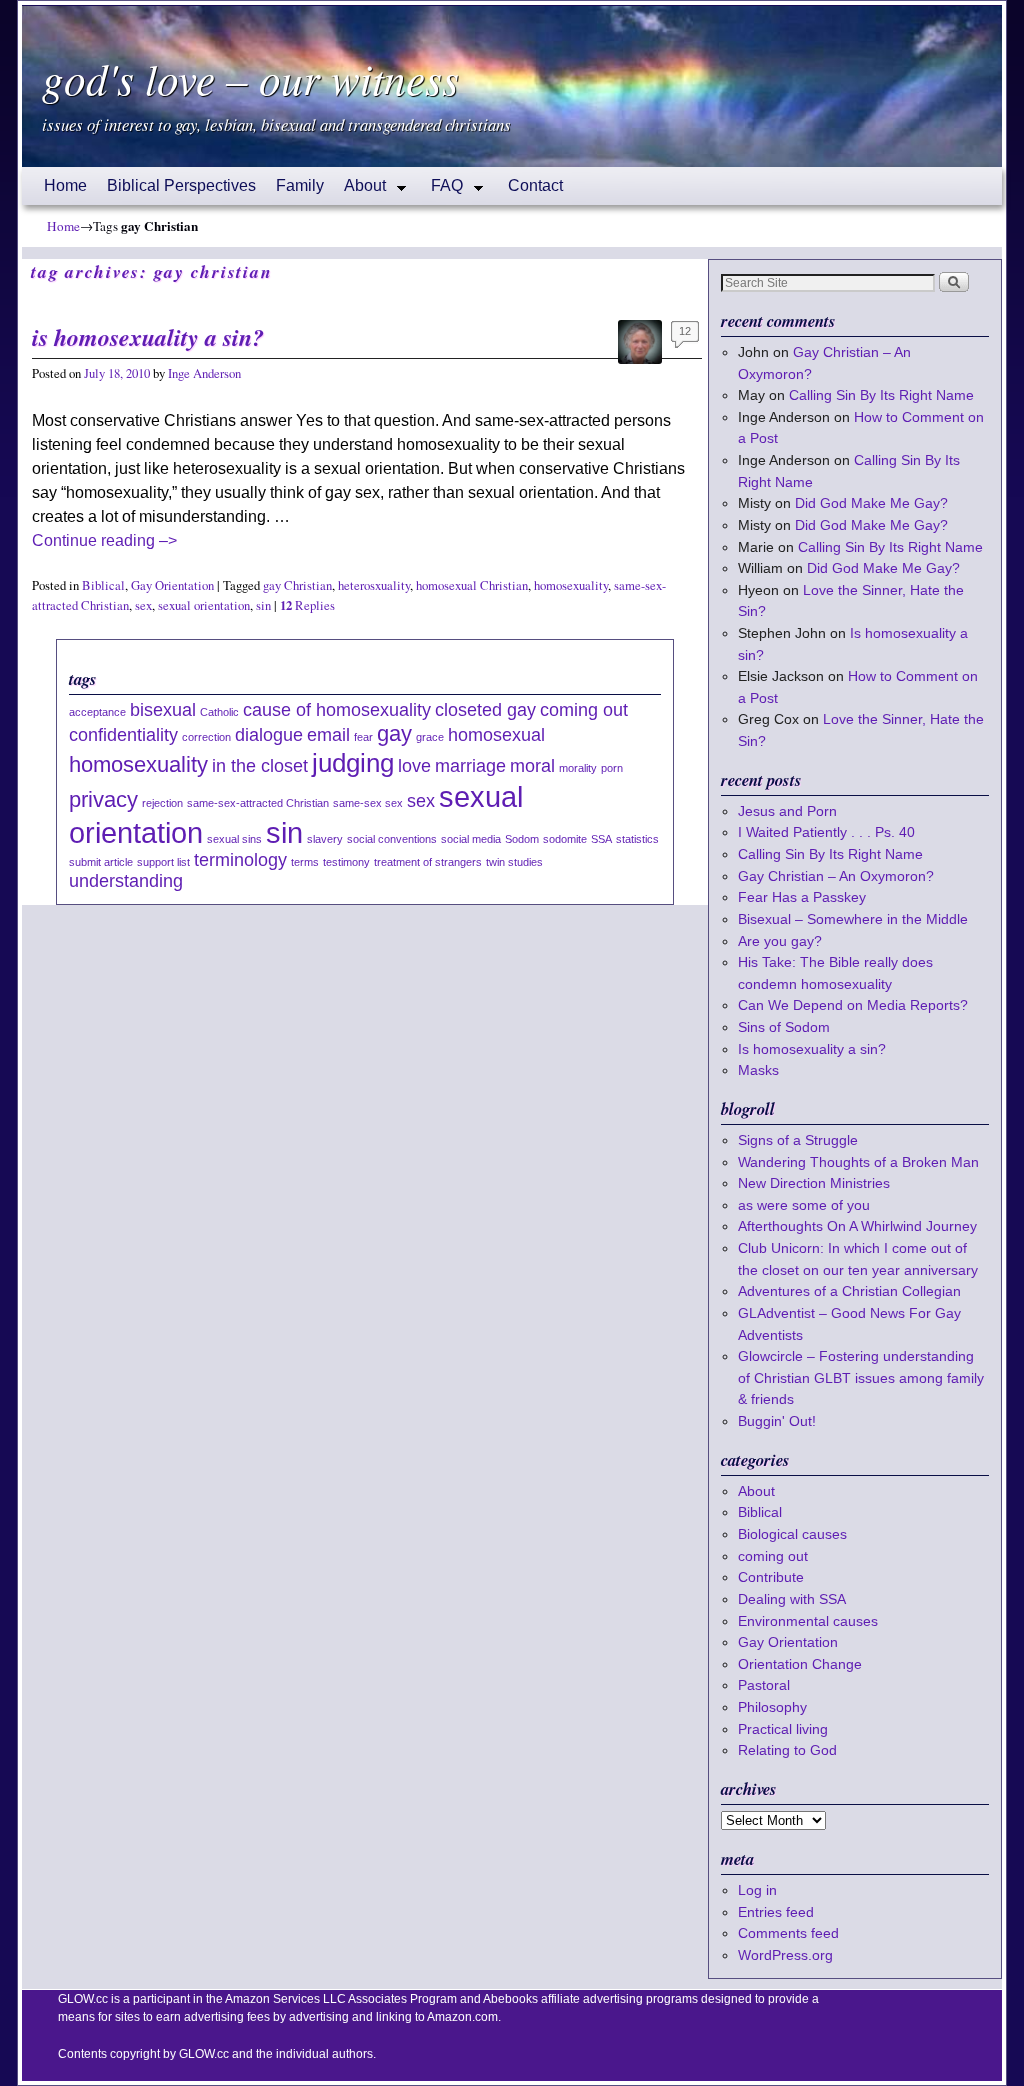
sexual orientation (204, 605)
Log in (757, 1890)
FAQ (442, 191)
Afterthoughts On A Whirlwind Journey (857, 1226)
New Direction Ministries (814, 1183)
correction (206, 737)
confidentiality (123, 735)
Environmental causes (808, 1621)
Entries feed (776, 1912)
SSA (601, 839)
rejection (162, 803)
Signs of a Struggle (798, 1140)
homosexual (496, 735)
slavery (325, 839)
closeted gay (485, 710)
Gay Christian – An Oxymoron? (836, 876)
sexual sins (234, 839)
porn (612, 768)
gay (394, 733)
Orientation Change (800, 1664)
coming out (584, 710)
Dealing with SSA (792, 1599)
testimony (346, 862)
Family (300, 185)
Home (65, 185)
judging (353, 763)
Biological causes (792, 1534)
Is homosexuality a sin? (148, 337)
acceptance (97, 712)
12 (685, 331)
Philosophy (772, 1707)
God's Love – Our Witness (250, 78)
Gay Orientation (172, 585)
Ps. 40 (895, 832)
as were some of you (804, 1205)
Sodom (522, 839)
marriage (470, 766)
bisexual (163, 710)
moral (532, 766)
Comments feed (788, 1933)
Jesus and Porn (787, 811)
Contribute (771, 1577)
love (414, 766)
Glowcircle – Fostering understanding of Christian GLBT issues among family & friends (861, 1377)
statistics (637, 839)
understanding (126, 881)
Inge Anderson (204, 373)
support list (163, 862)
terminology (240, 860)
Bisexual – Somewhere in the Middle (853, 919)
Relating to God (787, 1750)
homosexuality (571, 585)
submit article (101, 862)
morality (578, 768)
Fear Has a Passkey (802, 897)
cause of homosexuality (337, 710)
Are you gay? (780, 941)
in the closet (260, 766)
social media (471, 839)
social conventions (392, 839)
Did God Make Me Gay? (871, 503)
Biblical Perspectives (181, 185)
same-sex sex (368, 803)
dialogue (269, 735)
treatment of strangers (428, 862)
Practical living (783, 1729)
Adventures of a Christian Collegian (849, 1291)
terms (305, 862)
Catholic (219, 712)
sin (263, 605)
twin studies (514, 862)
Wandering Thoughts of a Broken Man (858, 1162)
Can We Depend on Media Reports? (853, 1005)
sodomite (565, 839)
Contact (535, 185)
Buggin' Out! (777, 1421)
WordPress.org (785, 1955)
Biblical (103, 585)
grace (430, 737)
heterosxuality (374, 585)
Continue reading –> (104, 540)
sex (143, 605)
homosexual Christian (472, 585)
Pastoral (764, 1685)
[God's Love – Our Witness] (512, 86)
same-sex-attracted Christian (258, 803)
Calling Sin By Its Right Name (881, 395)
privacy (103, 799)
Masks (758, 1070)
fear (363, 737)
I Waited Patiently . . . (826, 832)
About (360, 191)
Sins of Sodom (784, 1027)
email (328, 735)
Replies (307, 605)
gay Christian (297, 585)
